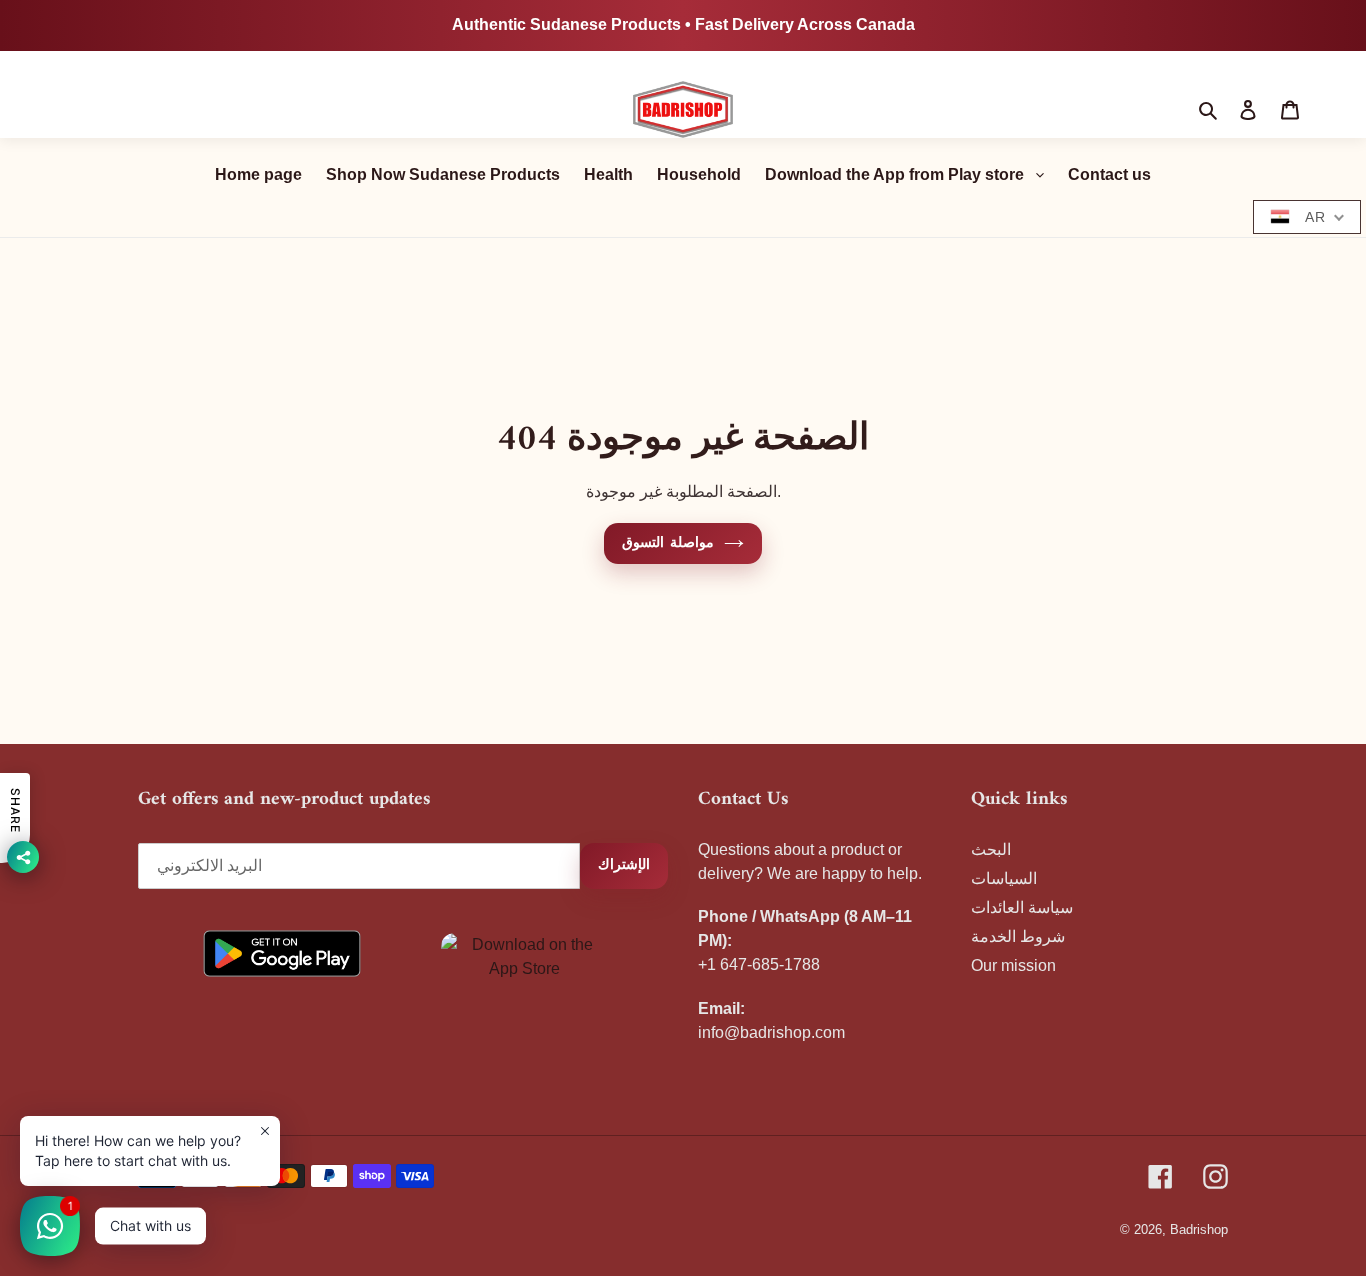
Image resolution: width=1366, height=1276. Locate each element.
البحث (991, 849)
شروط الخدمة (1018, 936)
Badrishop (1199, 1229)
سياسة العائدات (1022, 907)
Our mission (1013, 965)
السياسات (1004, 878)
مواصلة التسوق (667, 543)
